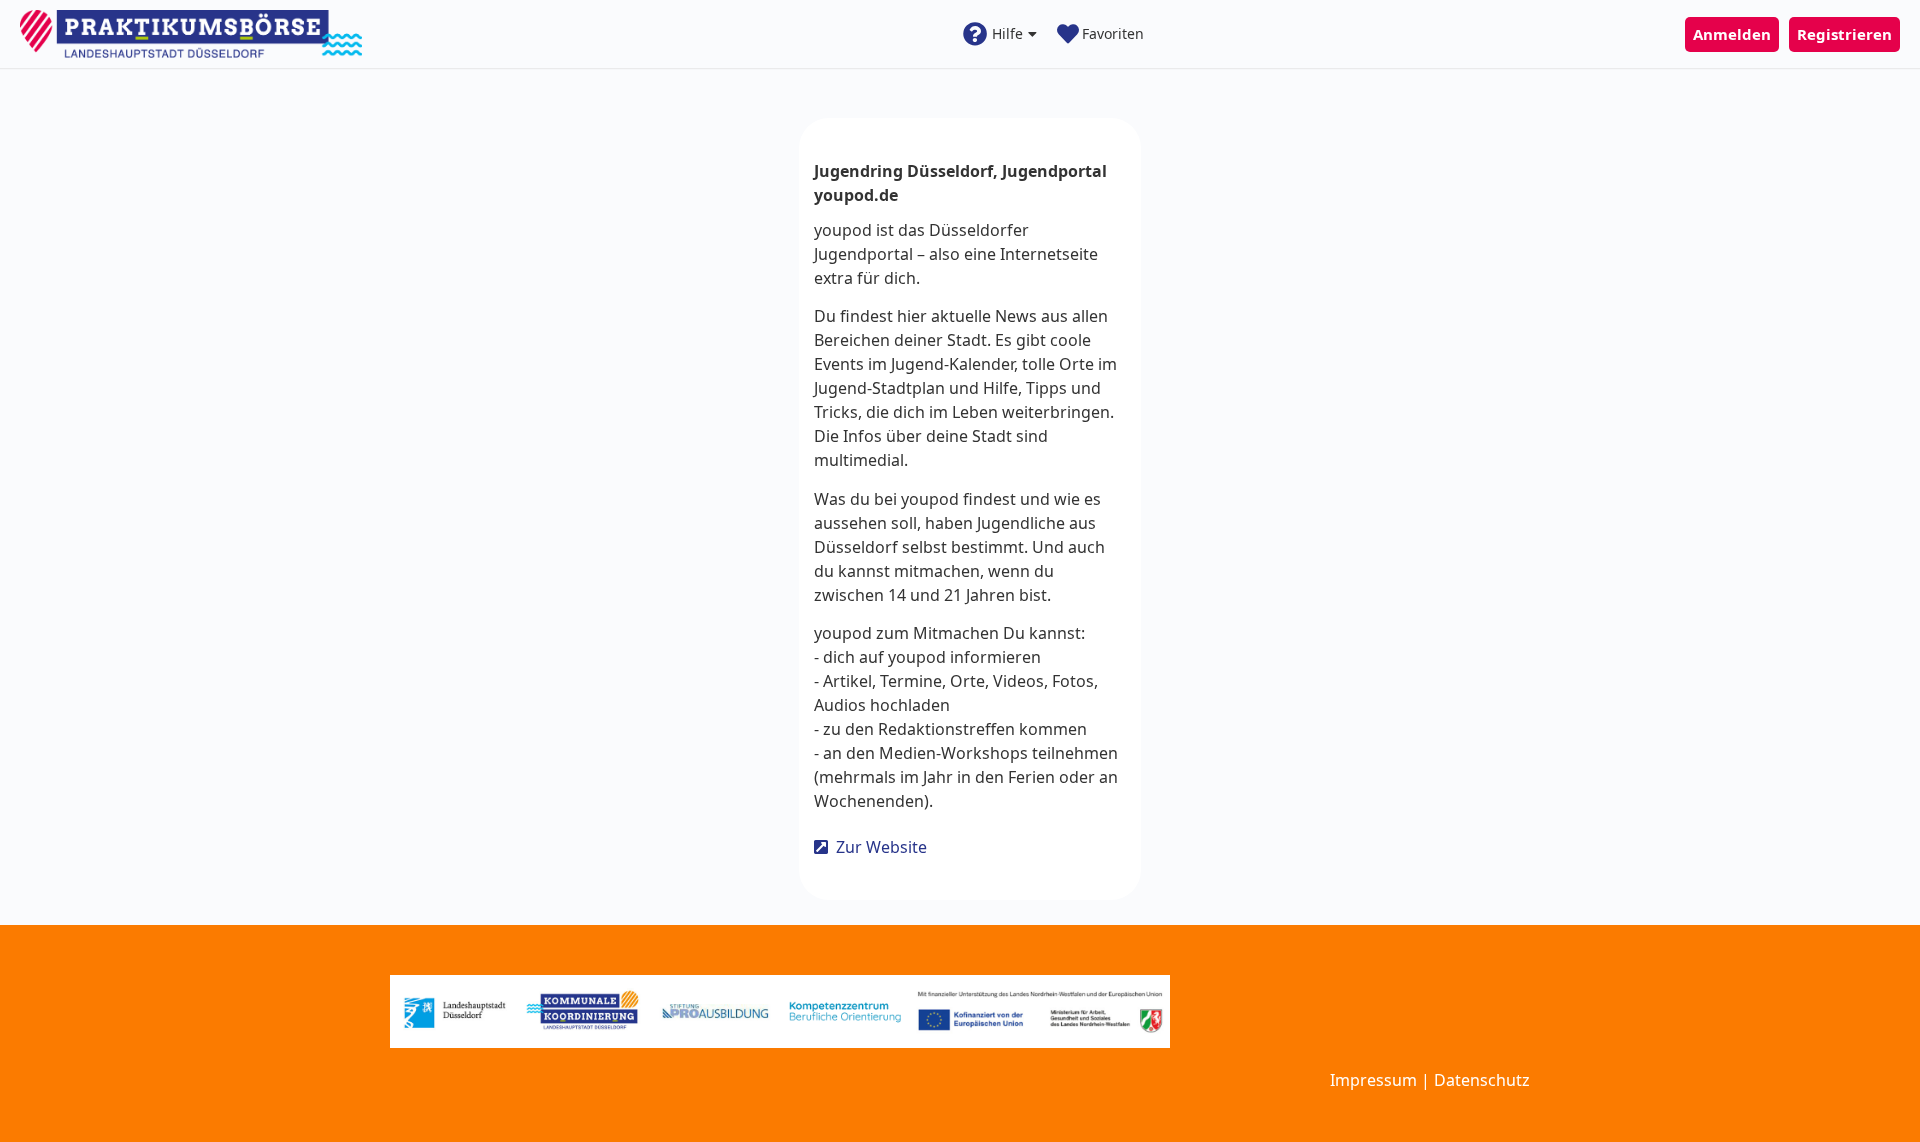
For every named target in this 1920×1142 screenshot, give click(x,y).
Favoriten (1113, 33)
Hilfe (1007, 33)
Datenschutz (1482, 1080)
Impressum (1373, 1080)
